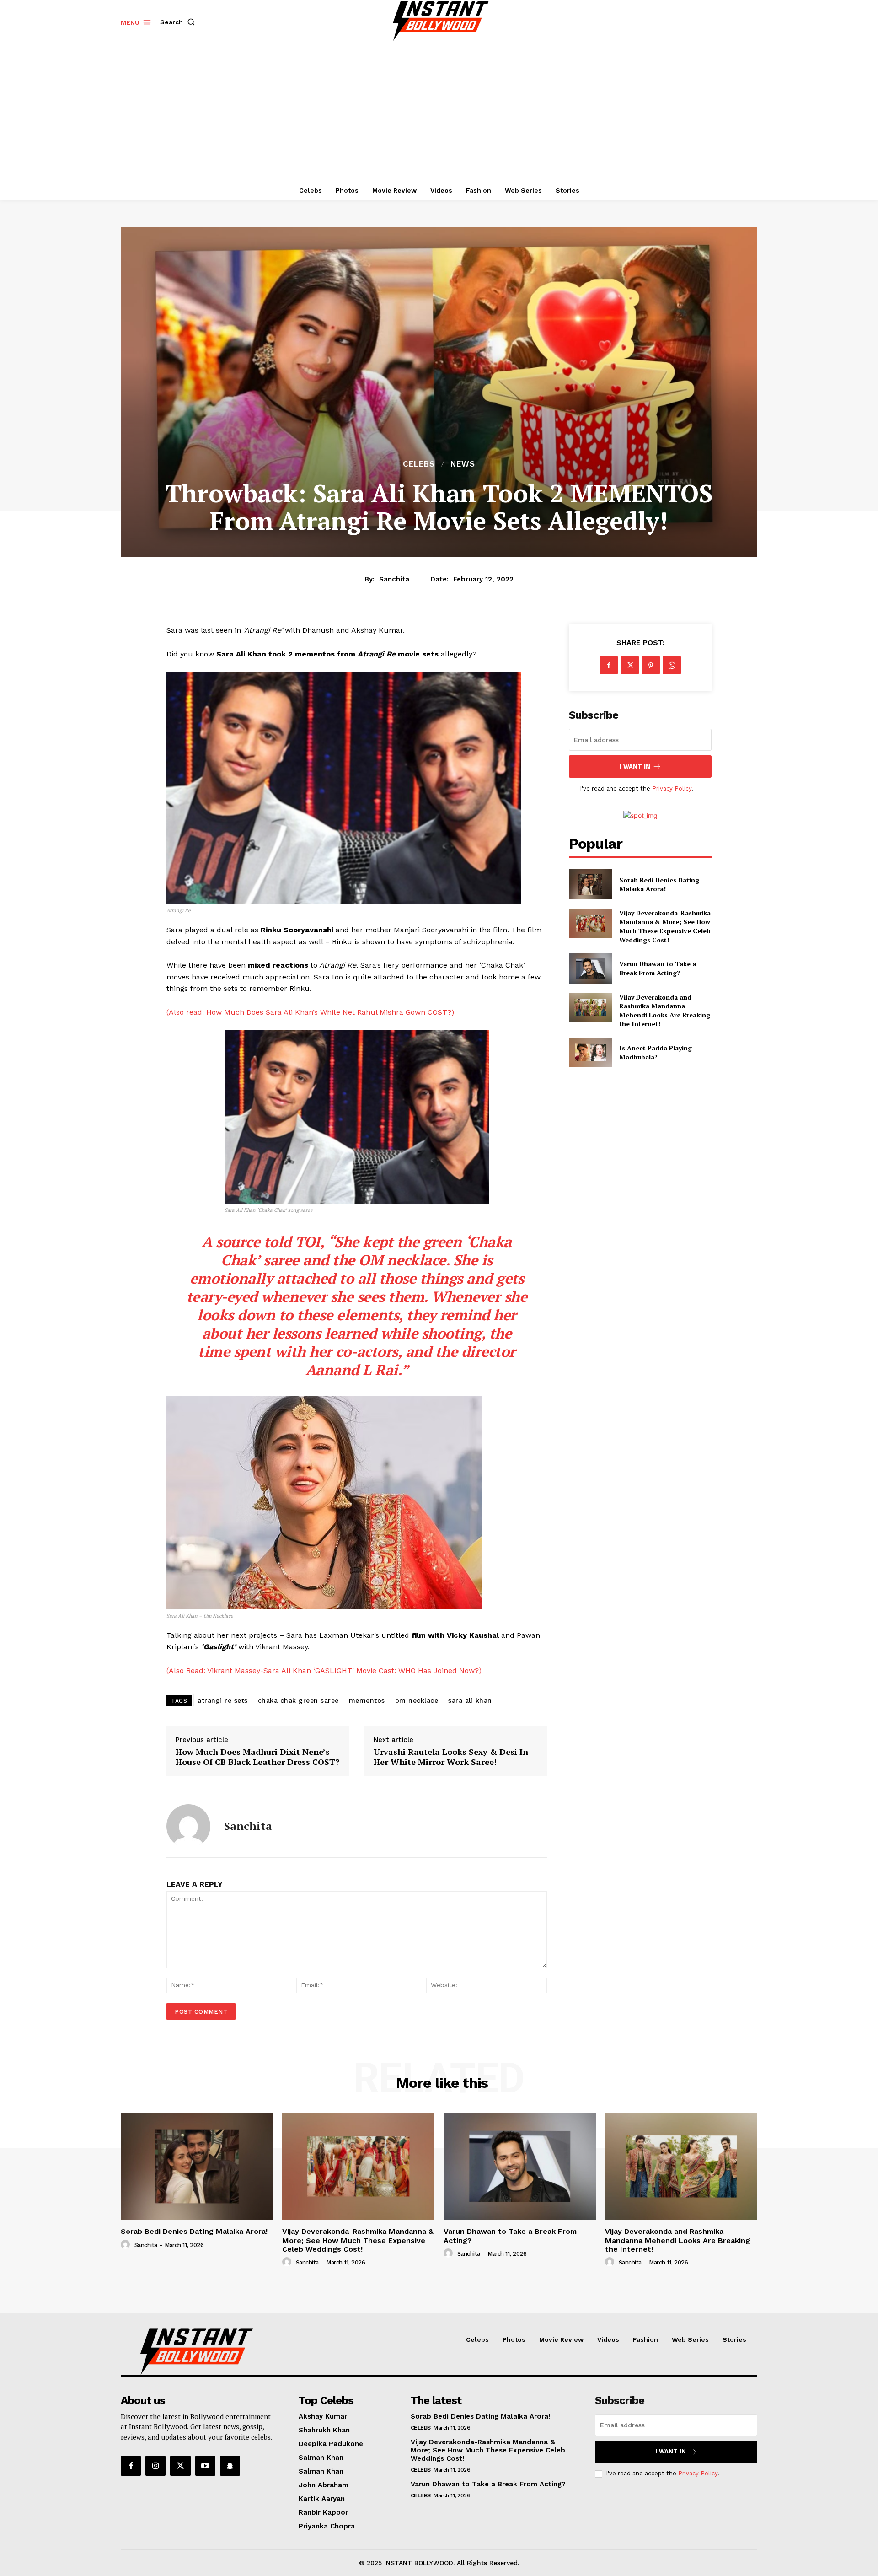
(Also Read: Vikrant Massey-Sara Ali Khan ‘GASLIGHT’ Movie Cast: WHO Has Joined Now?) (324, 1670)
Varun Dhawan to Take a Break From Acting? (658, 968)
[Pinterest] (651, 665)
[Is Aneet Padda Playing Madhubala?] (590, 1052)
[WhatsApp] (672, 665)
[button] (179, 22)
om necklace (417, 1700)
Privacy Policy (672, 788)
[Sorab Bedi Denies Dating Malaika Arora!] (590, 884)
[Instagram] (155, 2466)
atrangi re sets (223, 1700)
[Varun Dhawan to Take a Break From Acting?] (590, 968)
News (463, 464)
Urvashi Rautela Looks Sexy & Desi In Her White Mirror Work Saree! (451, 1757)
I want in (635, 766)
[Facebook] (609, 665)
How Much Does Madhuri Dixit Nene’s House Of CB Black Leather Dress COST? (257, 1757)
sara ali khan (470, 1700)
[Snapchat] (230, 2466)
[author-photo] (127, 2245)
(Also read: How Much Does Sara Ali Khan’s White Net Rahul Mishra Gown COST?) (310, 1012)
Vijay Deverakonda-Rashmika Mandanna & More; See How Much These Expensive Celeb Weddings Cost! (665, 926)
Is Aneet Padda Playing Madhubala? (656, 1052)
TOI (308, 1242)
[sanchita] (188, 1826)
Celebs (419, 464)
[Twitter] (630, 665)
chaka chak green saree (298, 1700)
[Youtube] (205, 2466)
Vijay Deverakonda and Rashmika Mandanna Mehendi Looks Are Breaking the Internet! (665, 1011)
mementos (367, 1700)
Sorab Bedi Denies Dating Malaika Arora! (659, 885)
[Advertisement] (439, 112)
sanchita (394, 579)
